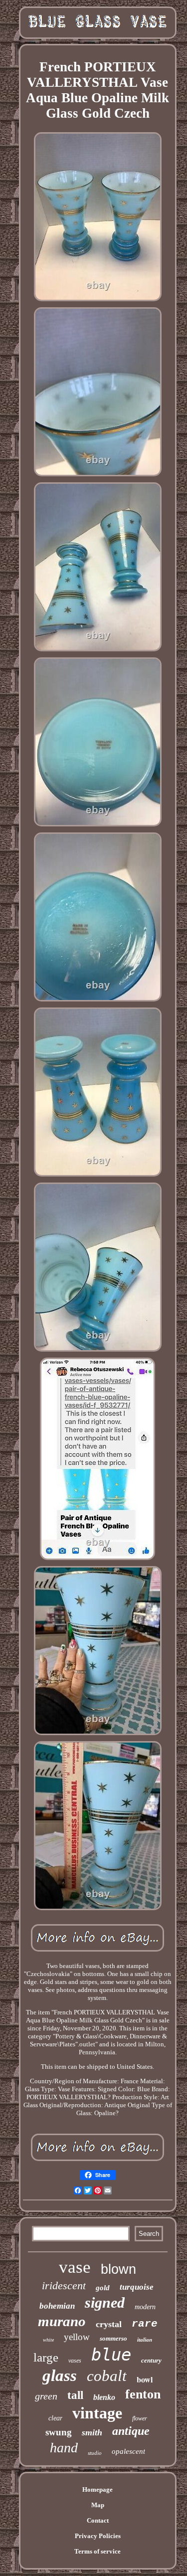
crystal (109, 2324)
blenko (104, 2397)
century (151, 2360)
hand (64, 2448)
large (46, 2357)
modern (145, 2307)
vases (75, 2361)
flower (140, 2418)
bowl (145, 2379)
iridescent (64, 2285)
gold (103, 2288)
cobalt (107, 2376)
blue (111, 2355)
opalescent (128, 2451)
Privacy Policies (98, 2536)
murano (62, 2321)
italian (145, 2340)
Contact (98, 2520)
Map (98, 2505)
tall (75, 2395)
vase (75, 2267)
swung (59, 2432)
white (48, 2340)
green (46, 2396)
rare (145, 2324)
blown (118, 2269)
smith (92, 2432)
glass (60, 2376)
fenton (143, 2394)
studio (95, 2453)
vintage (97, 2413)
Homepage (97, 2489)
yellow (77, 2337)
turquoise (137, 2287)
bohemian (57, 2306)
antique (131, 2431)
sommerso (113, 2338)
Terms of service (97, 2551)
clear (55, 2418)
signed (105, 2302)
